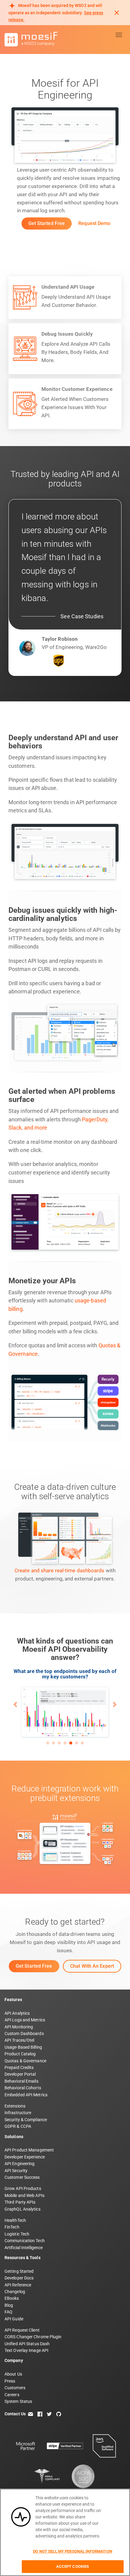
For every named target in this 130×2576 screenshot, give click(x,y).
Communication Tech (25, 2241)
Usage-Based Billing (23, 2047)
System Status (18, 2401)
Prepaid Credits (19, 2067)
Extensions (15, 2106)
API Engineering (20, 2164)
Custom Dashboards (24, 2034)
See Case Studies (82, 616)
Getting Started (19, 2271)
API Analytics (17, 2013)
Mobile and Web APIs (24, 2195)
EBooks (12, 2298)
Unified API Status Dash (27, 2344)
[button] (16, 1704)
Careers (12, 2395)
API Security (16, 2171)
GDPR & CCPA (18, 2126)
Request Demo (94, 223)
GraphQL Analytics (23, 2209)
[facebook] (40, 2414)
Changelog (15, 2292)
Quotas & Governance (25, 2061)
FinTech (12, 2227)
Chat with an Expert (92, 1966)
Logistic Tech (17, 2234)
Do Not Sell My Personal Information (73, 2551)
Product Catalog (20, 2054)
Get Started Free (47, 223)
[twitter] (49, 2414)
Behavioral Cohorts (23, 2088)
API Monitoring (19, 2027)
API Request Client (22, 2330)
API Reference (18, 2285)
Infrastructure (18, 2113)
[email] (31, 2414)
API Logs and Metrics (25, 2020)
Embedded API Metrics (26, 2095)
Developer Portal (20, 2074)
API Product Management (29, 2150)
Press (10, 2381)
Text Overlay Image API (26, 2350)
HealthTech (15, 2220)
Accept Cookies (73, 2566)
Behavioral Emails (21, 2081)
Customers (15, 2388)
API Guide (14, 2319)
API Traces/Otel (19, 2040)
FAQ (8, 2312)
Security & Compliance (26, 2120)
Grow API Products (23, 2188)
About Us (13, 2374)
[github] (59, 2414)
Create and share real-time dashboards (60, 1570)
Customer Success (22, 2177)
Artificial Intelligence (24, 2248)
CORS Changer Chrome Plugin (33, 2337)
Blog (9, 2305)
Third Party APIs (20, 2202)
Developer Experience (25, 2157)
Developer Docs (19, 2278)
